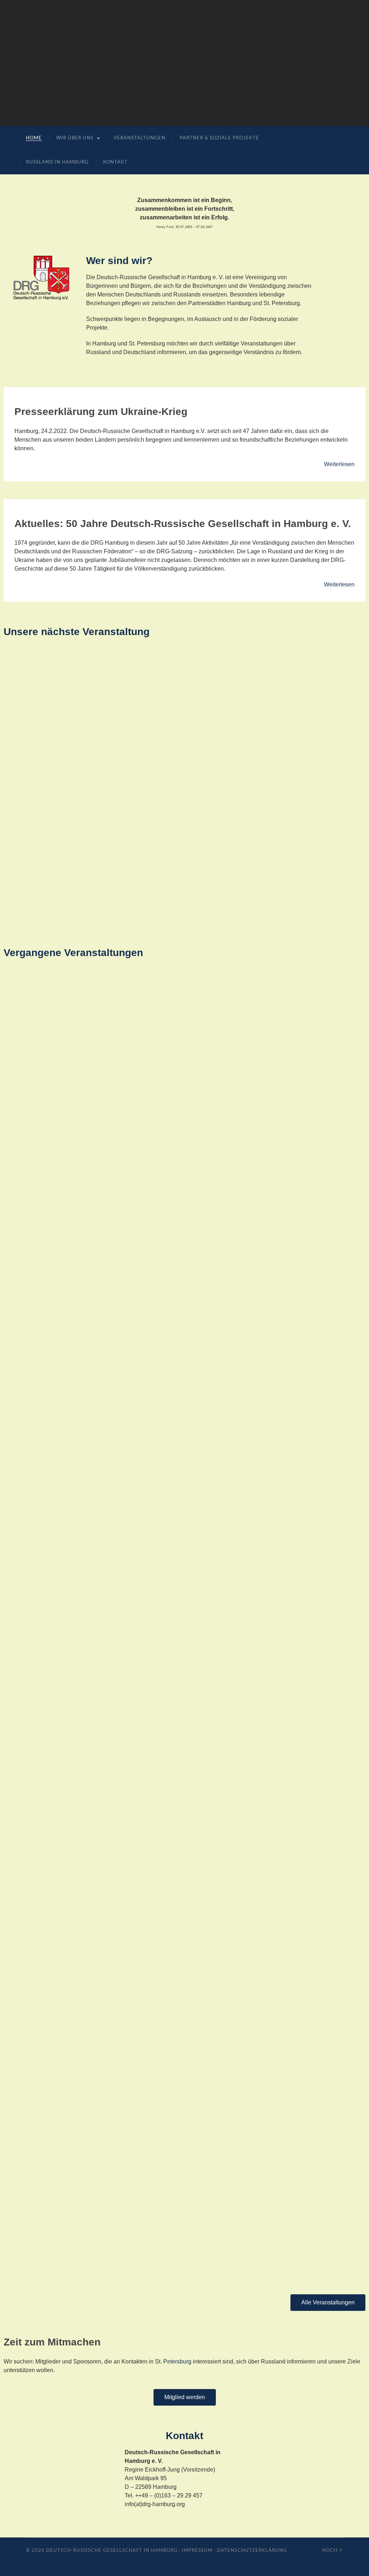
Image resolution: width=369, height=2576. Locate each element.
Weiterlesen (339, 464)
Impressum (197, 2550)
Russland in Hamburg (57, 162)
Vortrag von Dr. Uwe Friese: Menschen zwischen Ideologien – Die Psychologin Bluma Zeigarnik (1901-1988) (178, 2261)
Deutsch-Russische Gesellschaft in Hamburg (112, 2550)
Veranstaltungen (139, 138)
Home (34, 138)
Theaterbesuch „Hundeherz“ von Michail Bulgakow (93, 1242)
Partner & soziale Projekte (219, 138)
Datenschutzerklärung (252, 2550)
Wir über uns (75, 138)
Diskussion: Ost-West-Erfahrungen (66, 1658)
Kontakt (115, 162)
